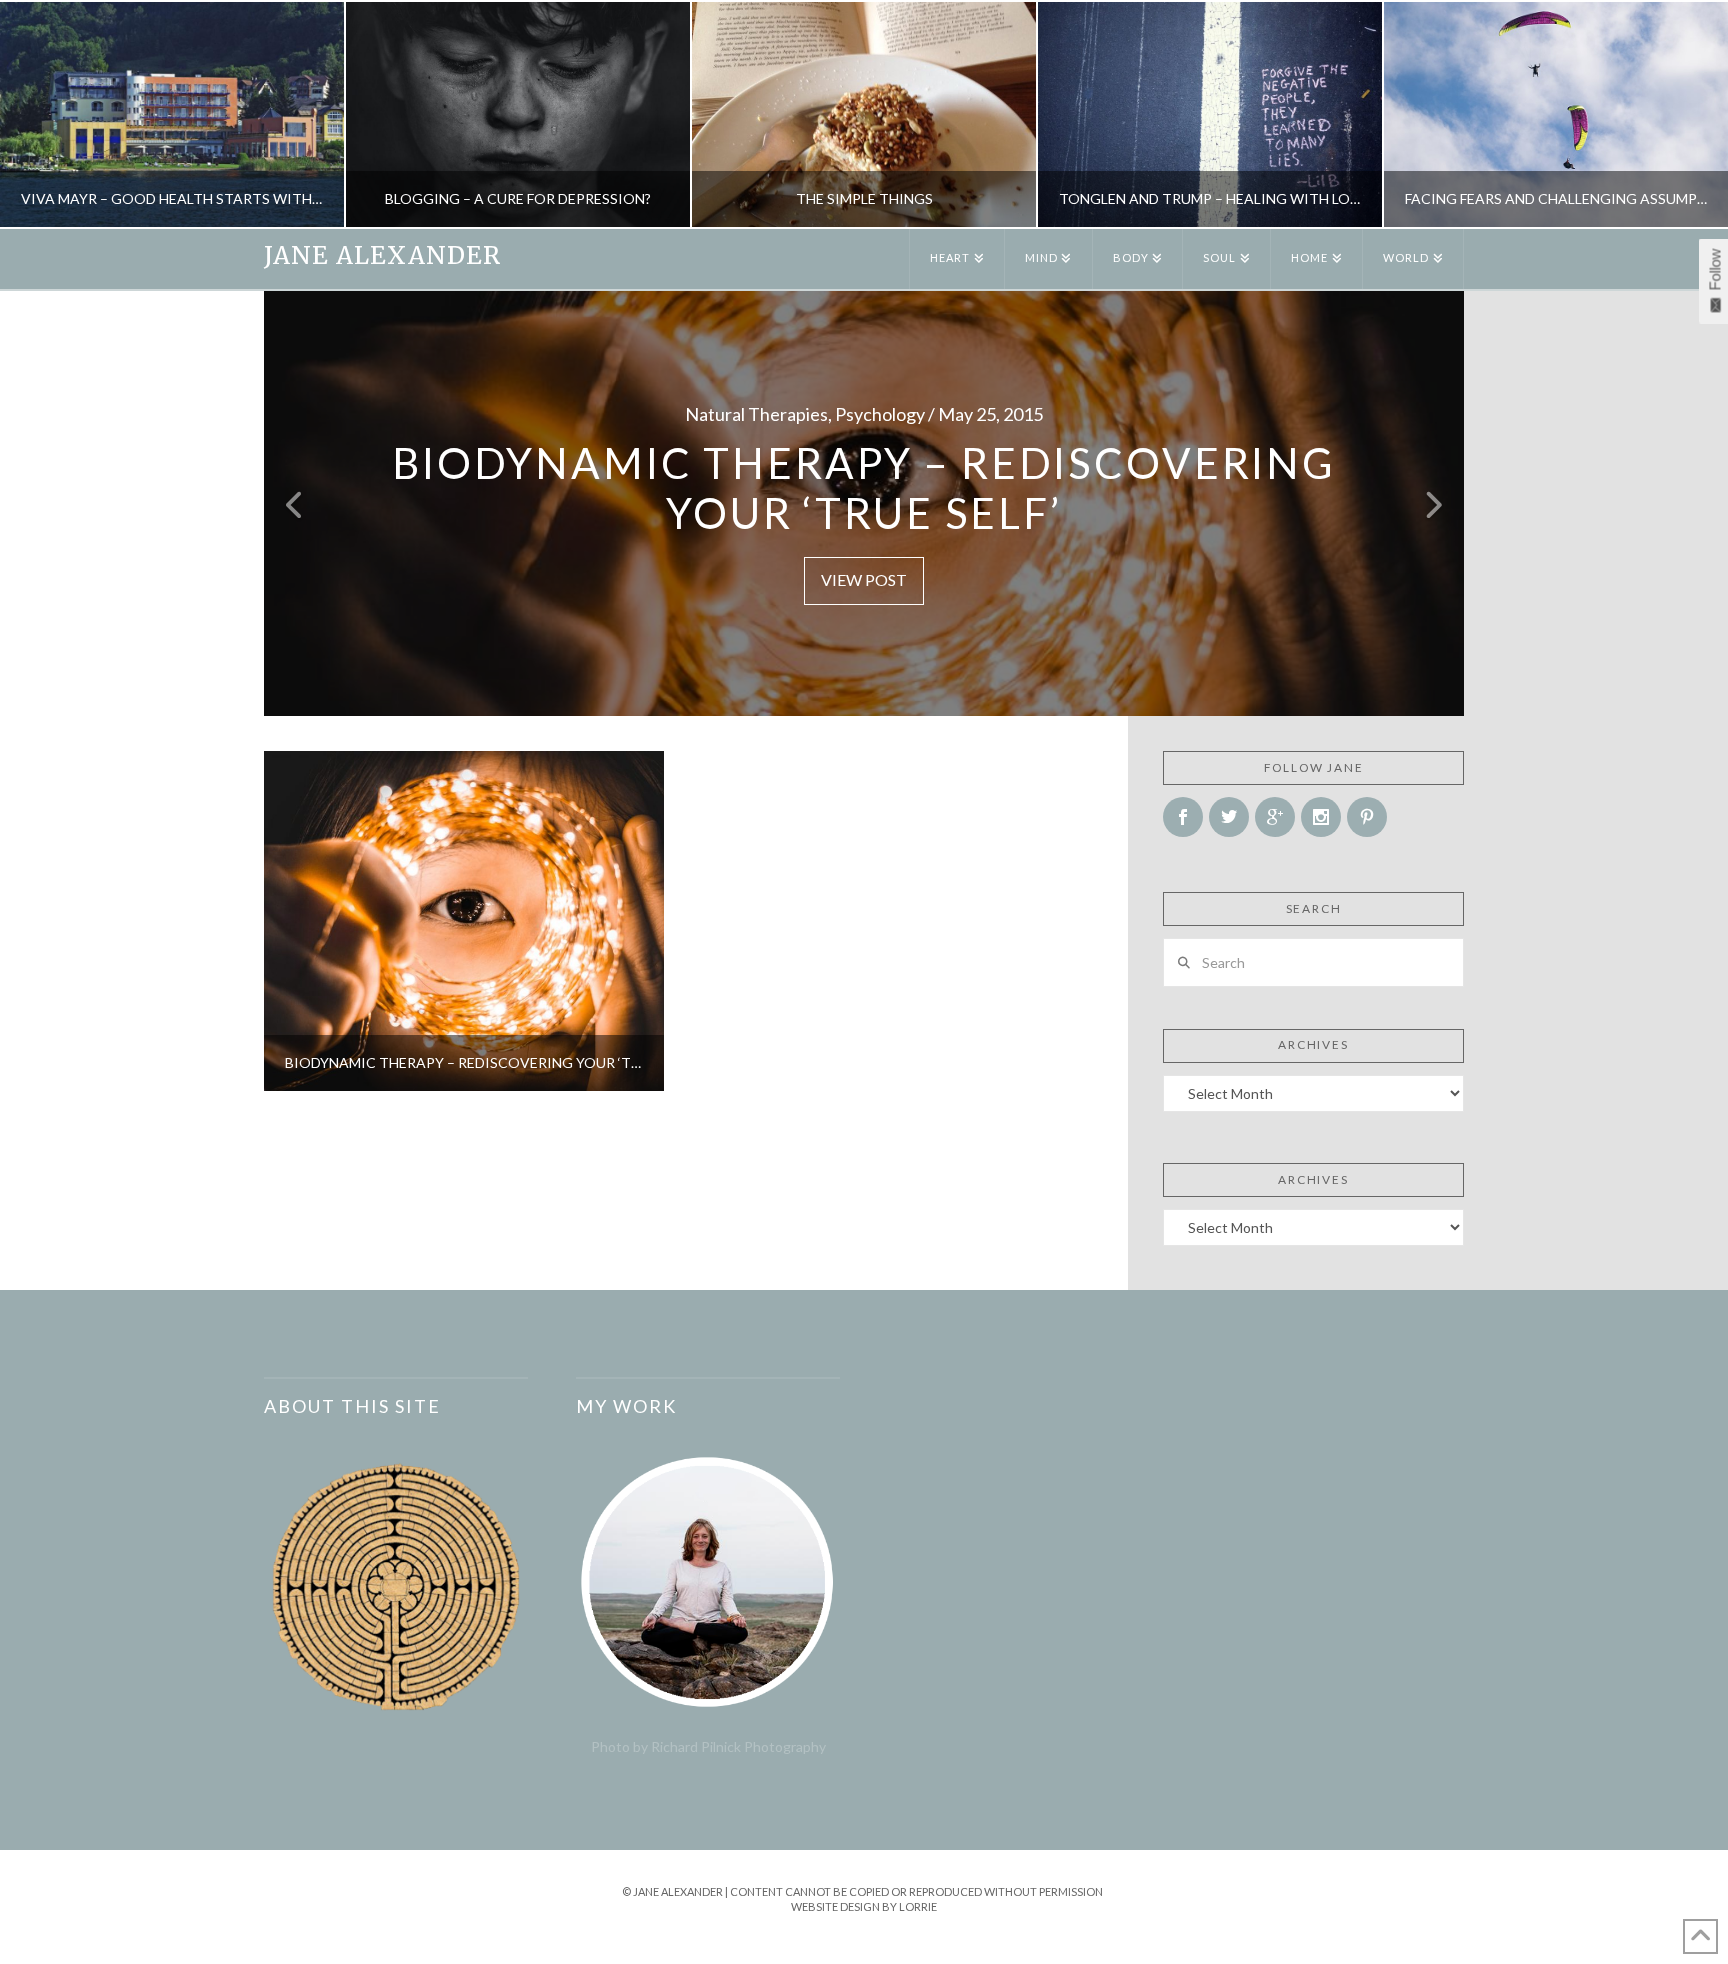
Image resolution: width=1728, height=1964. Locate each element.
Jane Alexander (382, 256)
